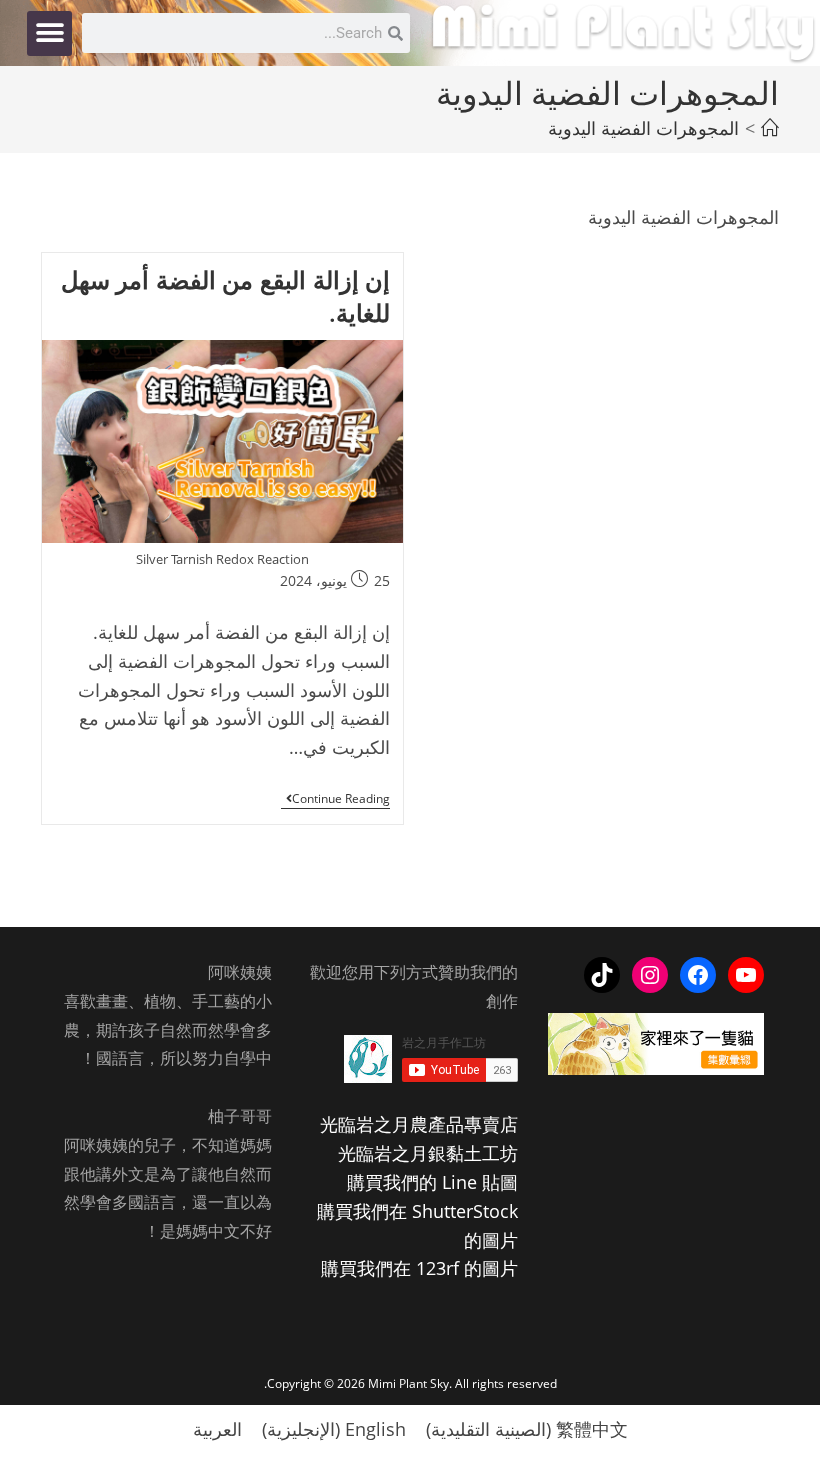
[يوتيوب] (746, 975)
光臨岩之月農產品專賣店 (419, 1124)
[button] (49, 33)
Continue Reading (335, 799)
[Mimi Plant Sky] (625, 31)
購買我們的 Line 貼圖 (432, 1182)
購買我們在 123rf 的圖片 (419, 1268)
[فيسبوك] (698, 975)
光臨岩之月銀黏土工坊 (428, 1153)
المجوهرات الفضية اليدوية (643, 128)
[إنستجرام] (650, 975)
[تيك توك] (602, 975)
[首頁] (770, 128)
